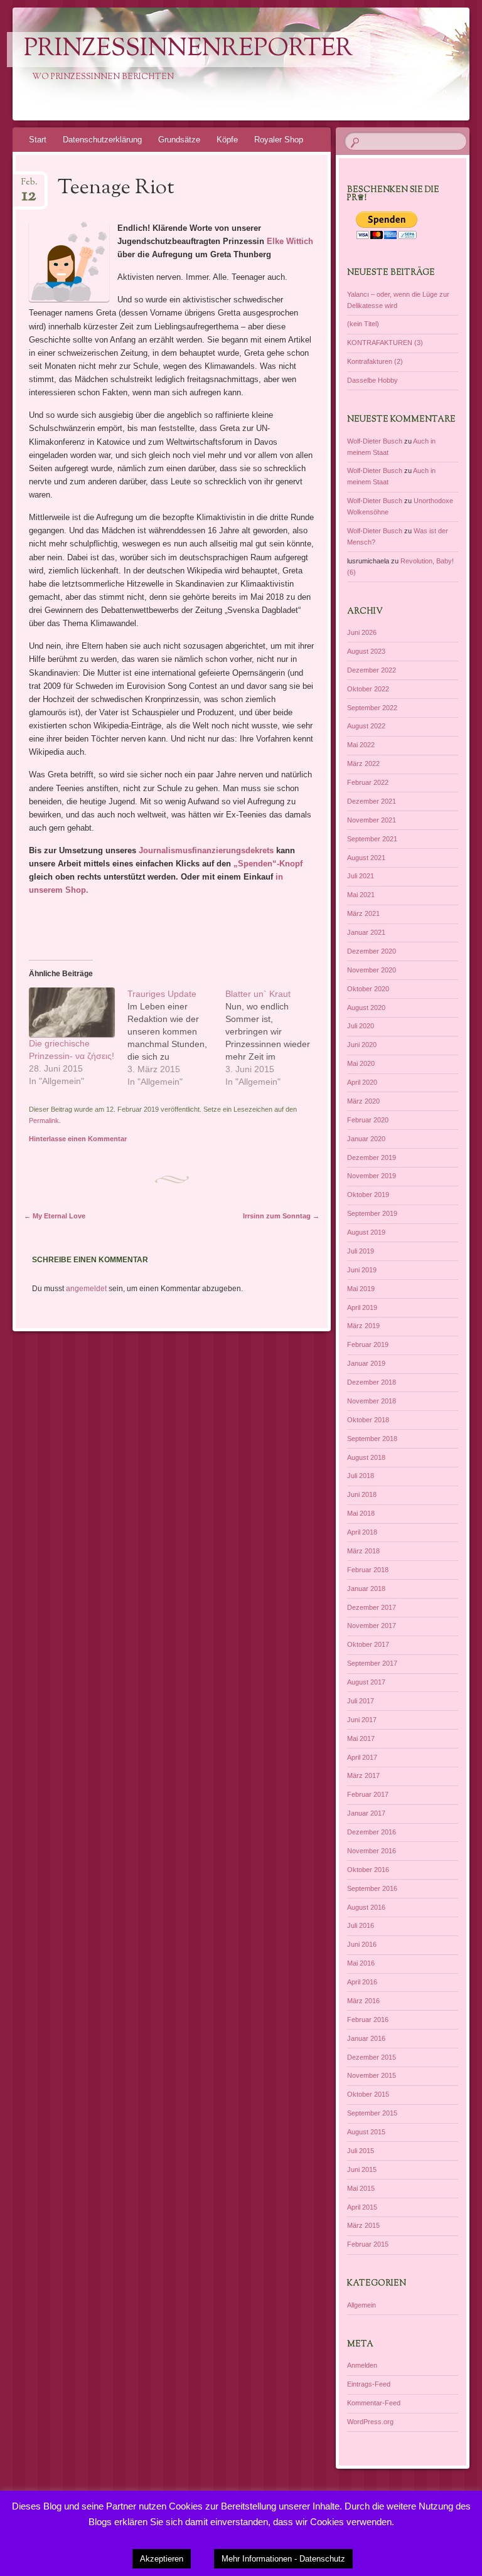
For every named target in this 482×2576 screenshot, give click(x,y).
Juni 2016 (362, 1944)
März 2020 (363, 1101)
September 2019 (372, 1213)
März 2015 (363, 2225)
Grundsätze (179, 140)
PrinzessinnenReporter (188, 50)
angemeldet (86, 1289)
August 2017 (366, 1682)
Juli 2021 (361, 876)
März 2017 (363, 1775)
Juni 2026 (362, 632)
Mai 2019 (361, 1289)
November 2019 (372, 1176)
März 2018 (363, 1551)
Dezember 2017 (372, 1607)
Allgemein (361, 2305)
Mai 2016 (361, 1963)
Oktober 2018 (368, 1420)
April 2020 (362, 1082)
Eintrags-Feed (369, 2384)
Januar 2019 (366, 1363)
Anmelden (362, 2365)
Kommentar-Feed (374, 2403)
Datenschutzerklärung (102, 140)
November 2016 (372, 1851)
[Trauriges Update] (177, 1038)
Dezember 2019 (372, 1158)
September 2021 (372, 839)
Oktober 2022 (368, 689)
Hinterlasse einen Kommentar (78, 1139)
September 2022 (372, 708)
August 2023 (366, 651)
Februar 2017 (368, 1794)
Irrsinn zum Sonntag (281, 1216)
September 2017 (372, 1663)
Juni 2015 (362, 2169)
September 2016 (372, 1888)
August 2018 (366, 1457)
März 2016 (363, 2001)
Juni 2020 (362, 1045)
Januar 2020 (366, 1139)
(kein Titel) (363, 324)
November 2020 (372, 970)
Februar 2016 (368, 2020)
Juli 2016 (361, 1925)
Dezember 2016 (372, 1832)
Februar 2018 (368, 1570)
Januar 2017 (366, 1813)
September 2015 (372, 2113)
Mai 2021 (361, 895)
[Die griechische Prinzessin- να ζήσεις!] (72, 1012)
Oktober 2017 (368, 1644)
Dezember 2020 (372, 951)
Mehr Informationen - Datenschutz (283, 2559)
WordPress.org (370, 2422)
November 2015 (372, 2075)
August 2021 (366, 858)
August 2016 (366, 1907)
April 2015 (362, 2207)
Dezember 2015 (372, 2057)
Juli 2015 (361, 2151)
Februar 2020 (368, 1120)
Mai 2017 (361, 1738)
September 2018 (372, 1439)
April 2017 (362, 1757)
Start (38, 140)
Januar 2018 (366, 1589)
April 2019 (362, 1307)
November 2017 (372, 1626)
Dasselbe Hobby (372, 380)
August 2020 (366, 1008)
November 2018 (372, 1401)
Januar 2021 (366, 932)
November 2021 (372, 820)
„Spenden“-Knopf (267, 864)
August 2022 (366, 726)
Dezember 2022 (372, 670)
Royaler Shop (279, 140)
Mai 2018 (361, 1513)
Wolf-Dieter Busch (375, 441)
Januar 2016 (366, 2038)
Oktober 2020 (368, 989)
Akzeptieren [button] (162, 2559)
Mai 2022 (361, 745)
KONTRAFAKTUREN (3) (385, 343)
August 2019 (366, 1232)
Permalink (44, 1120)
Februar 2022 (368, 782)
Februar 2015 (368, 2244)
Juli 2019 (361, 1251)
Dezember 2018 (372, 1382)
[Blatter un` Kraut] (275, 1038)
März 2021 (363, 913)
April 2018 (362, 1532)
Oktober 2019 (368, 1195)
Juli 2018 (361, 1476)
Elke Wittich (290, 241)
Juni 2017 (362, 1720)
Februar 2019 (368, 1344)
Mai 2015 (361, 2188)
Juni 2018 (362, 1494)
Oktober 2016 (368, 1870)
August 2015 (366, 2132)
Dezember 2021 (372, 801)
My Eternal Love (55, 1216)
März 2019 (363, 1326)
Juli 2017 (361, 1701)
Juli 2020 (361, 1026)
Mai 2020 (361, 1063)
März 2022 (363, 764)
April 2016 (362, 1982)
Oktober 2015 (368, 2094)
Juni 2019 (362, 1270)
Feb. (29, 186)
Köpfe (227, 140)
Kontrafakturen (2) (375, 361)
